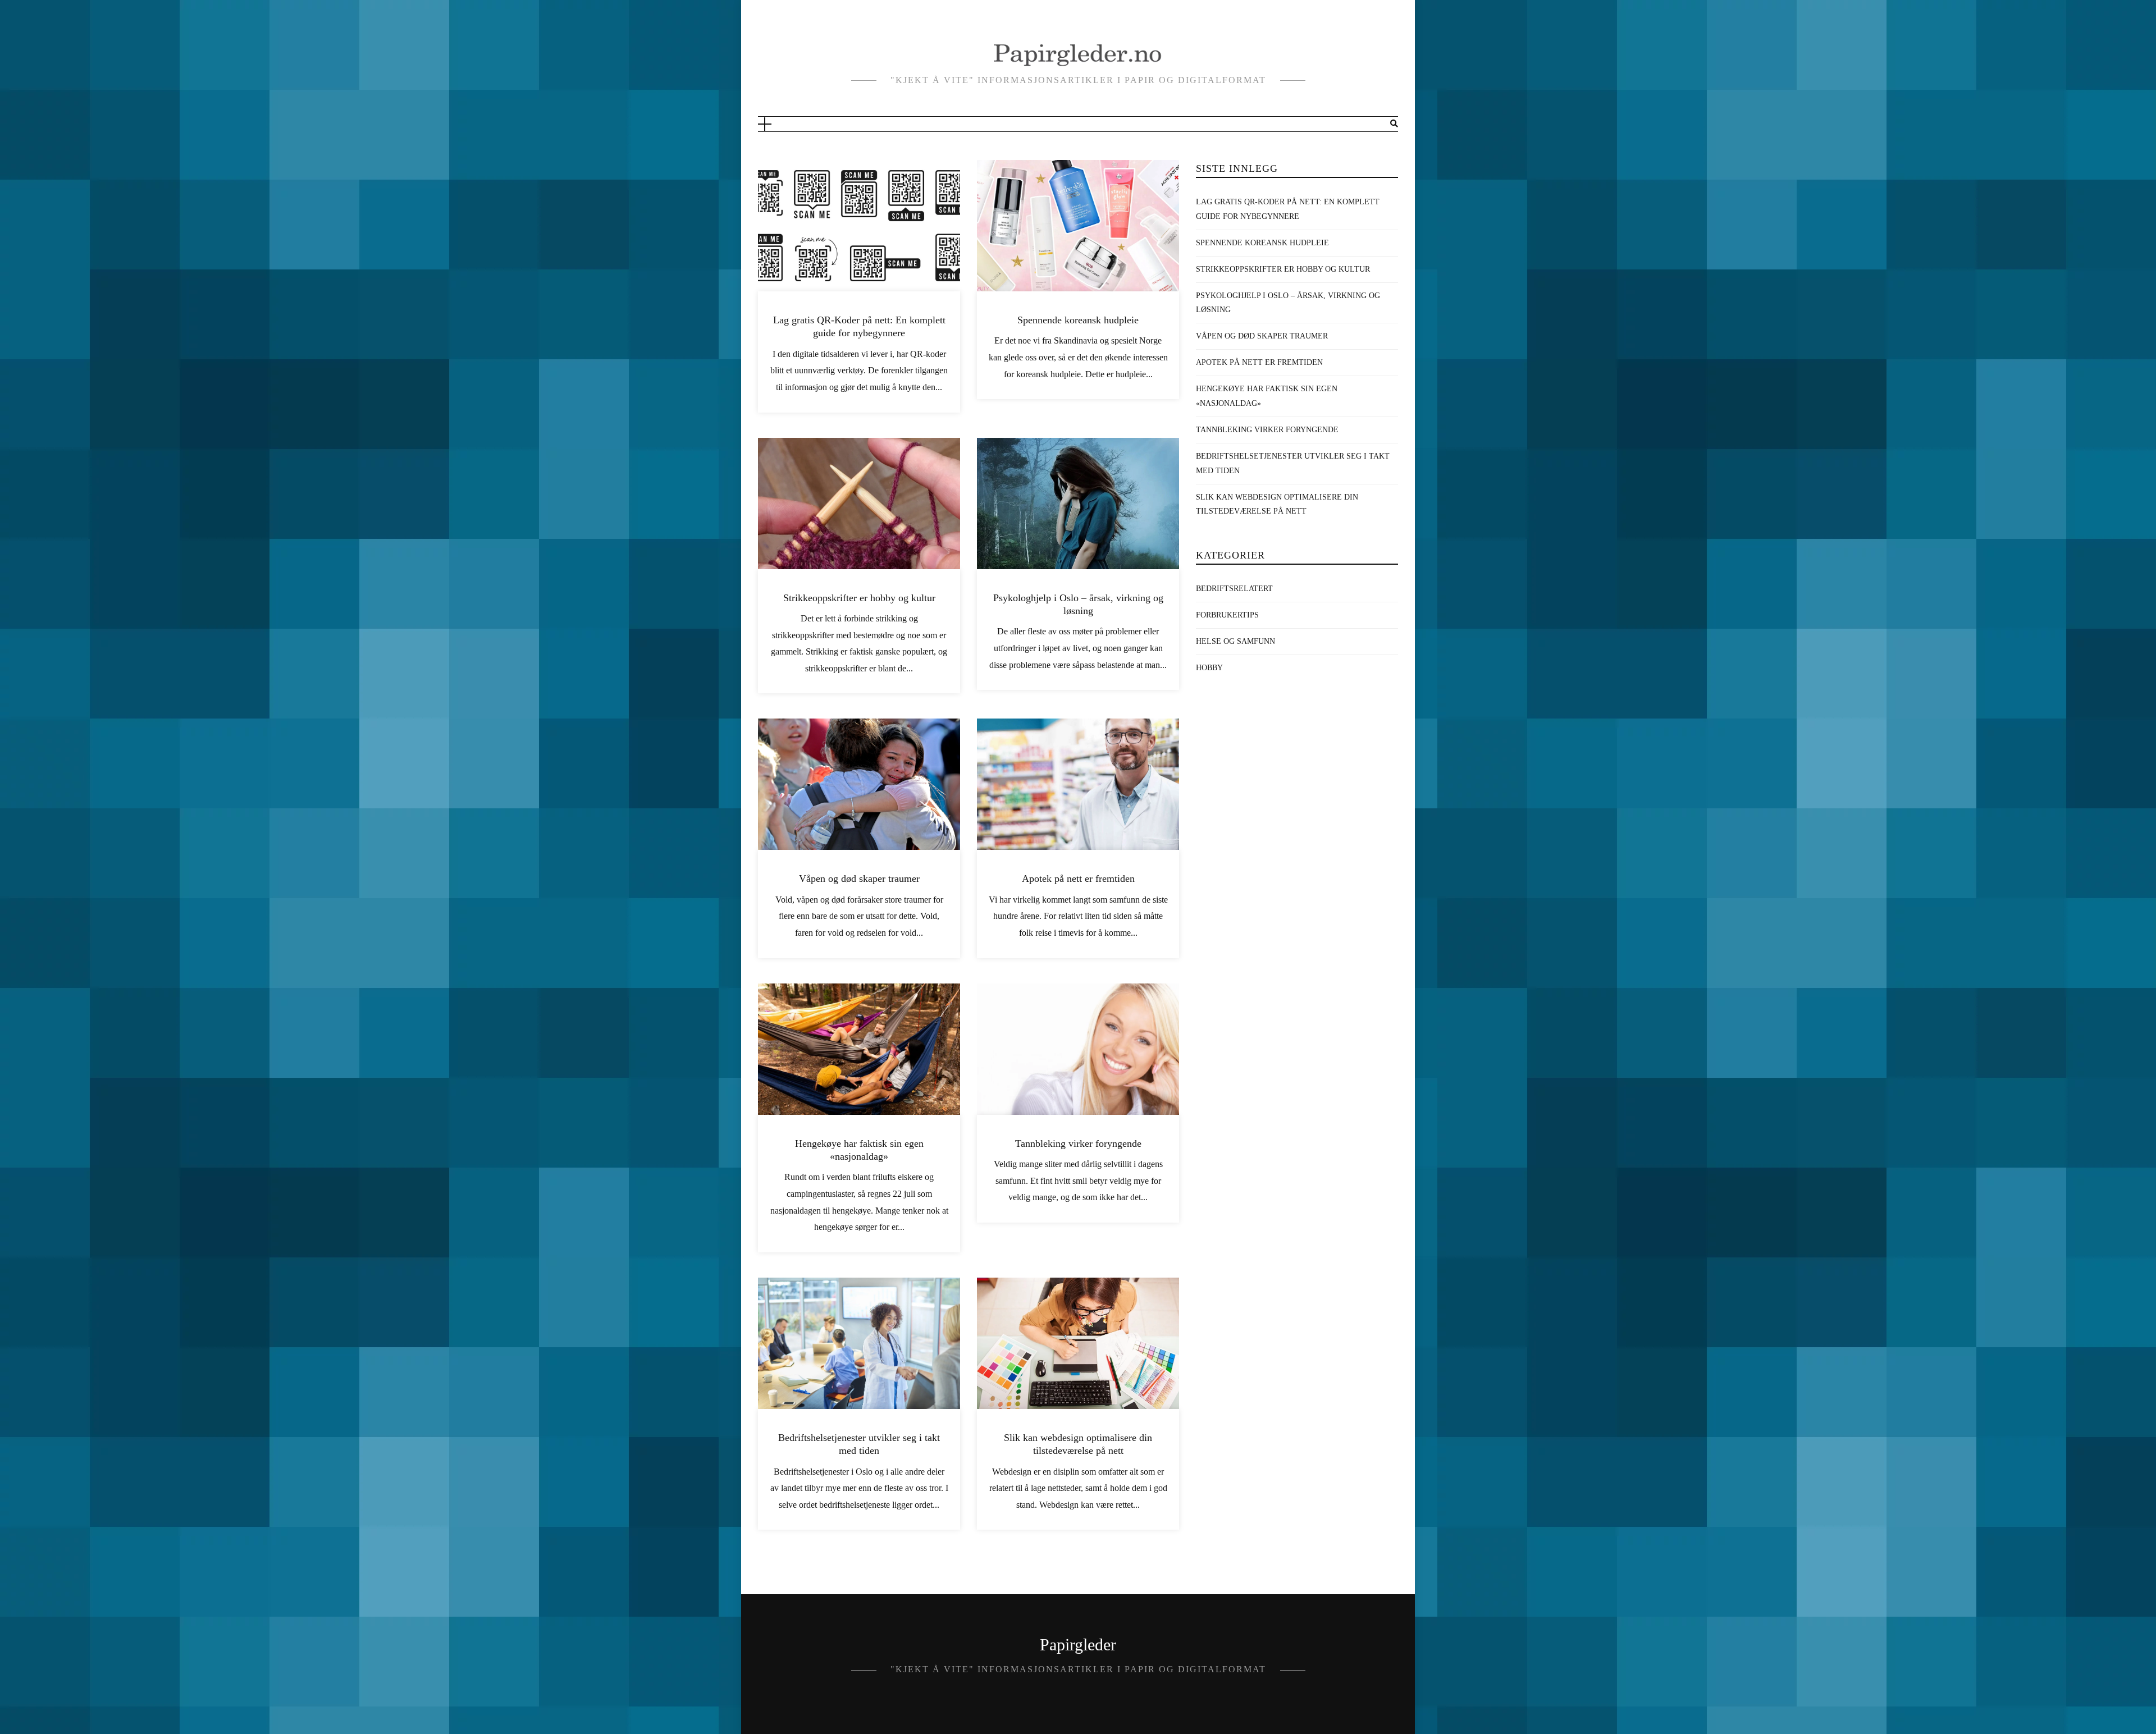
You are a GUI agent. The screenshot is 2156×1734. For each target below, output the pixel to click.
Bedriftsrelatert (1234, 589)
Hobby (1209, 668)
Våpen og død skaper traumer (859, 879)
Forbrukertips (1227, 615)
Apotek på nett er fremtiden (1078, 879)
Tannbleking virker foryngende (1078, 1143)
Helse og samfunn (1235, 641)
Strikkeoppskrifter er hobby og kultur (859, 598)
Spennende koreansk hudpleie (1078, 320)
